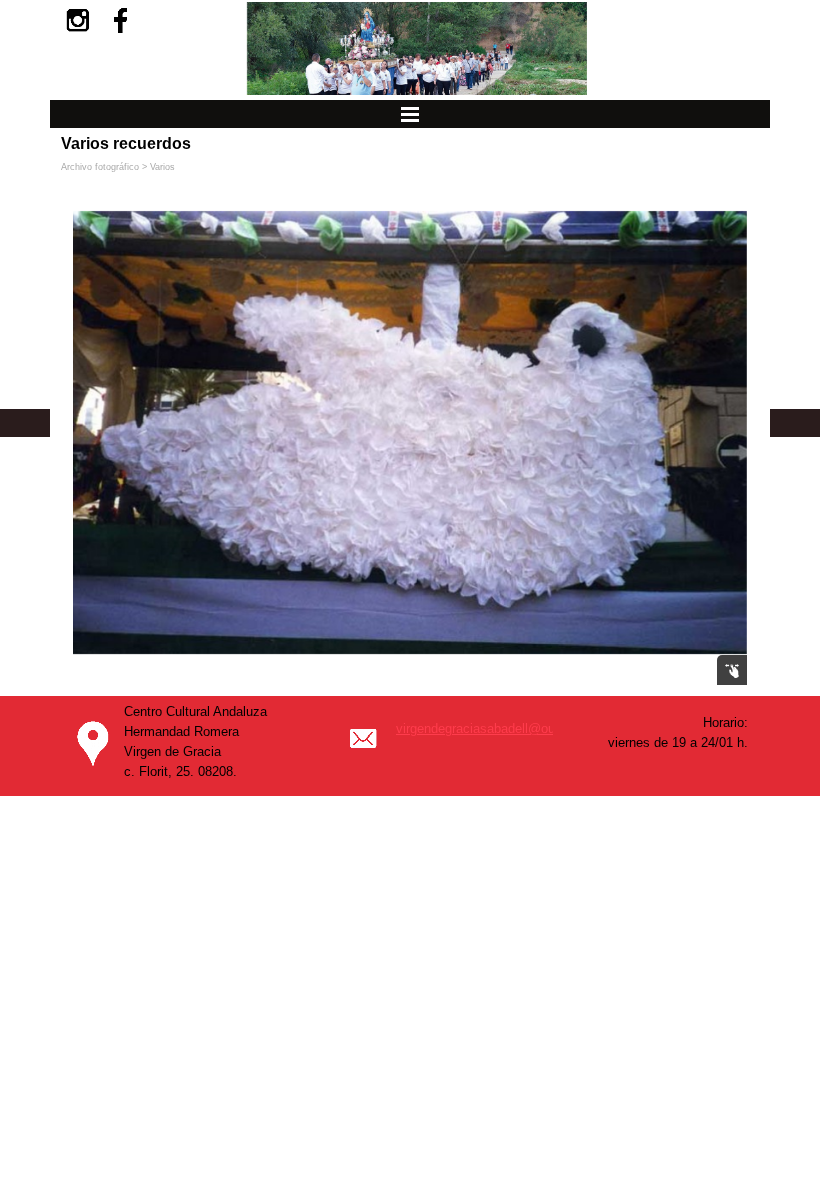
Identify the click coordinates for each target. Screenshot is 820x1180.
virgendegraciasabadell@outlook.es (498, 728)
